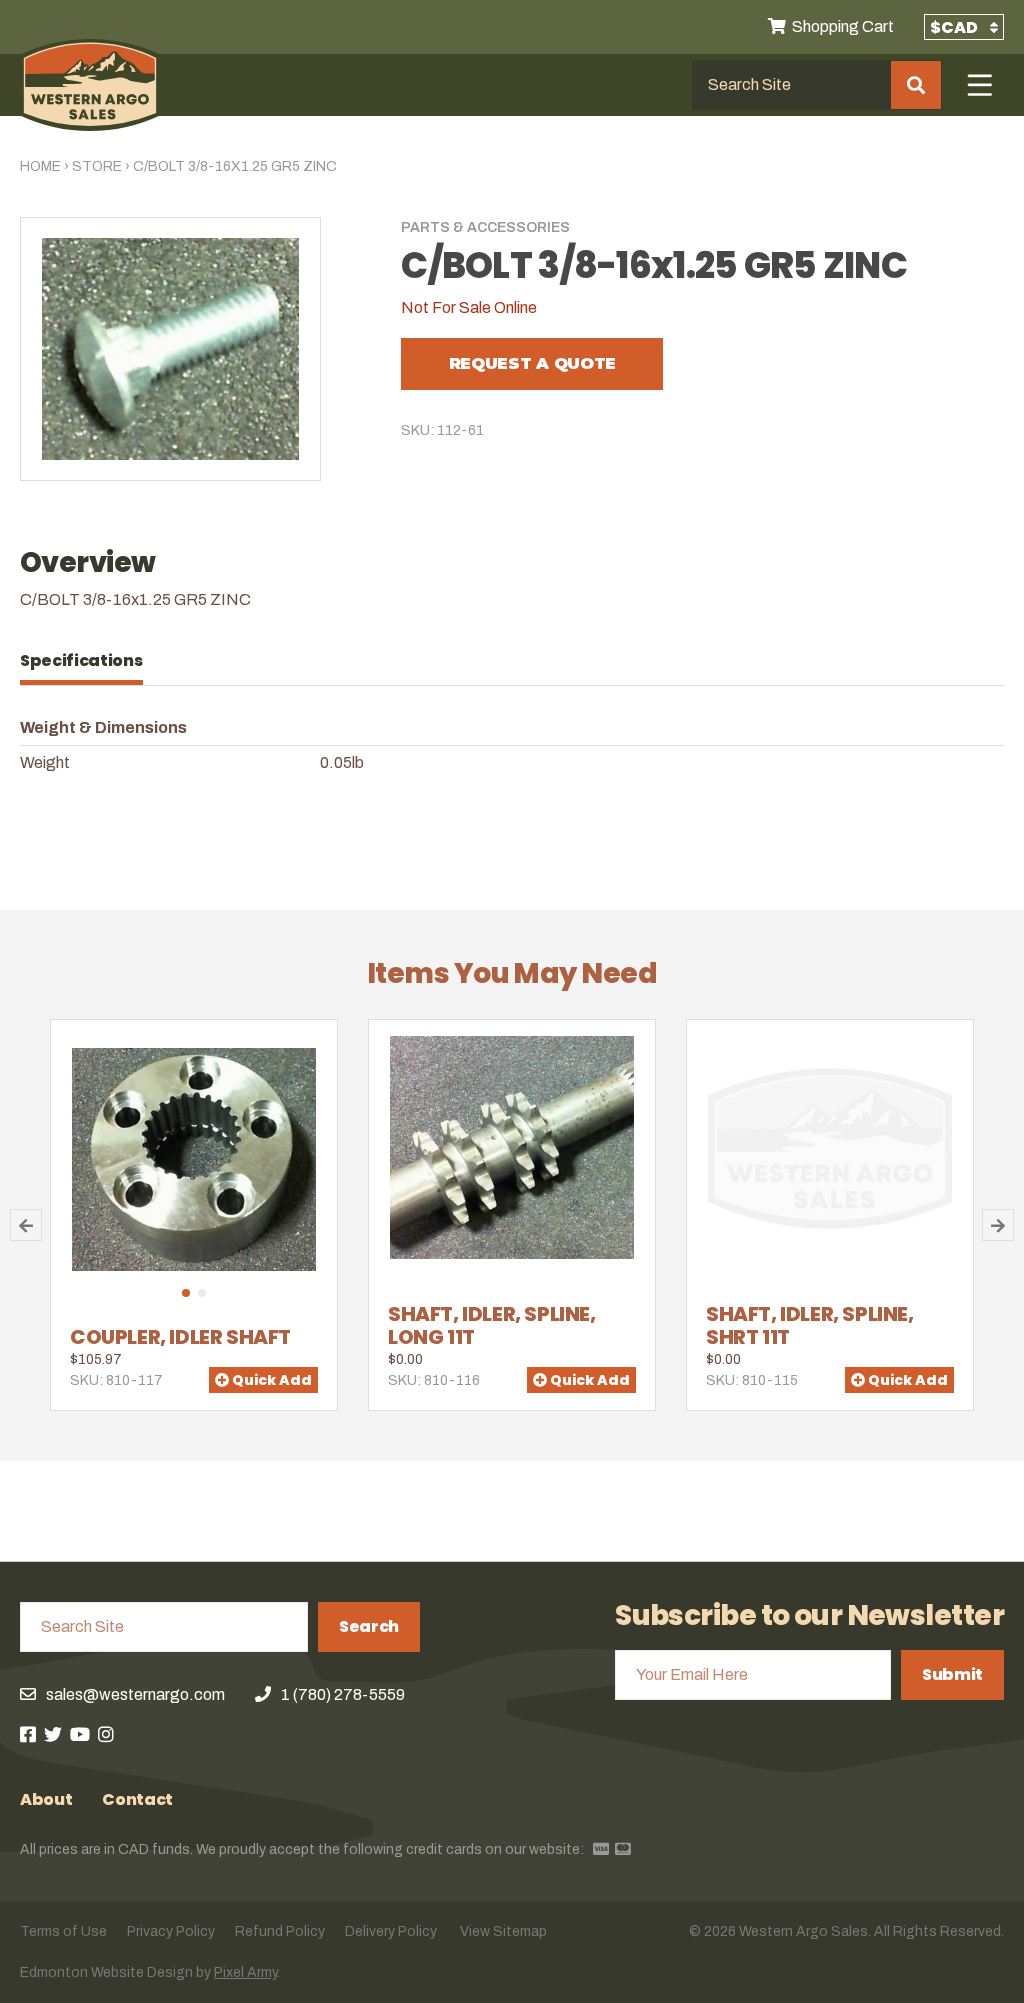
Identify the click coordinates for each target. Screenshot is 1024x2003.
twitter (53, 1734)
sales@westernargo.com (135, 1694)
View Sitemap (503, 1931)
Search (369, 1626)
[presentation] (91, 661)
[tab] (91, 661)
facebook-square (28, 1734)
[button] (186, 1293)
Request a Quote (532, 363)
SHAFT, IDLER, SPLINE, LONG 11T (492, 1325)
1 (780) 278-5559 (343, 1694)
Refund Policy (280, 1931)
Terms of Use (63, 1931)
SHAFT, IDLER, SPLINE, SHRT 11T (810, 1325)
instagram (106, 1734)
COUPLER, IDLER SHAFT (180, 1337)
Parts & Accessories (485, 227)
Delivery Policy (391, 1931)
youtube (80, 1734)
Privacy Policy (171, 1931)
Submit (952, 1674)
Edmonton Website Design (106, 1972)
